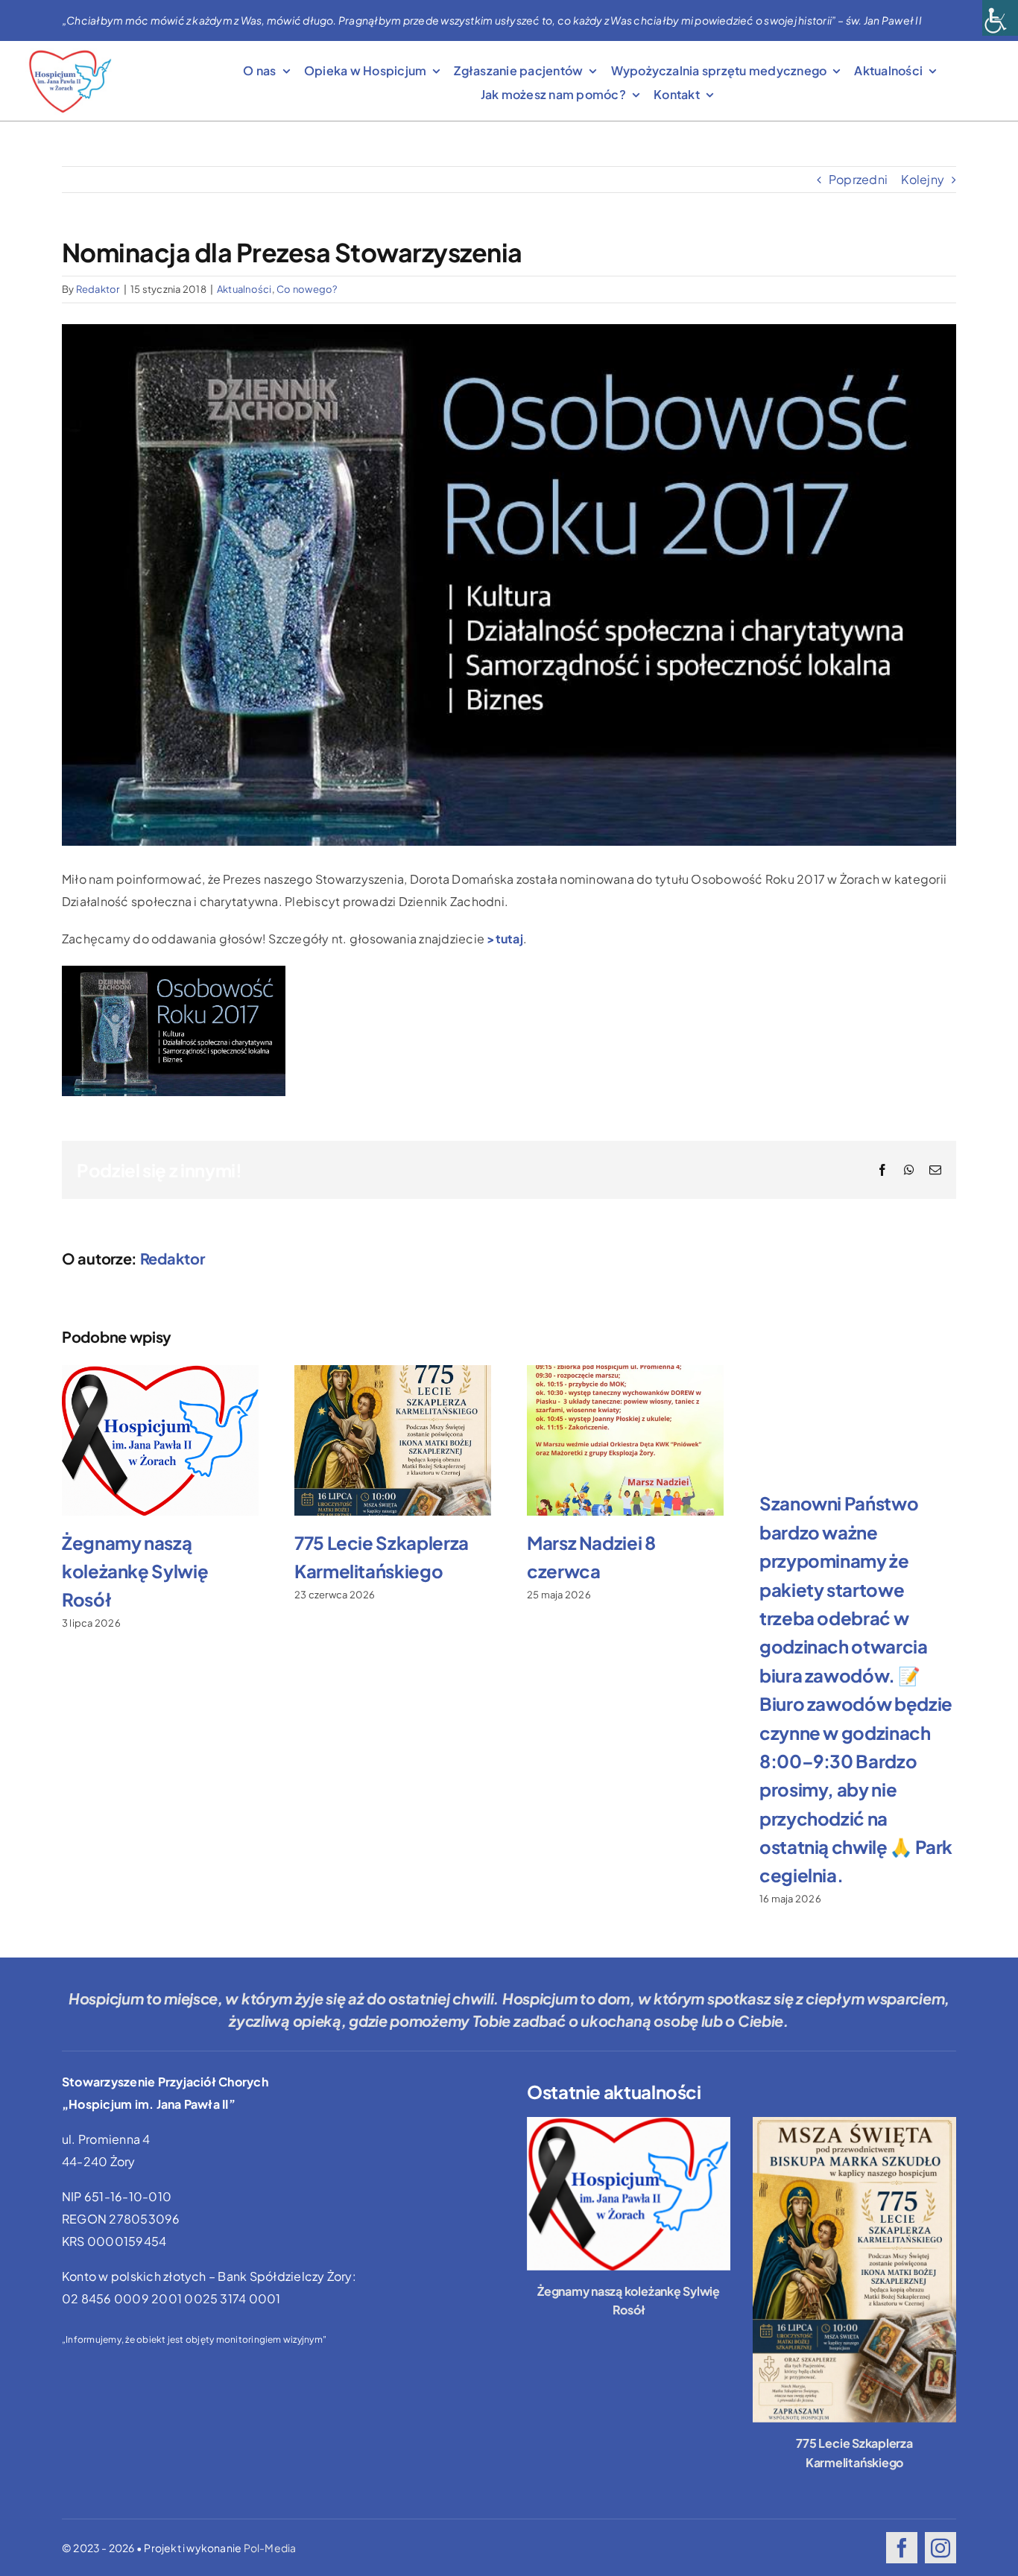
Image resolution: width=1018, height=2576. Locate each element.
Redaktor (98, 289)
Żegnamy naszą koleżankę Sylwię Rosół (135, 1571)
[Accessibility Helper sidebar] (1000, 18)
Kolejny (923, 179)
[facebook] (902, 2548)
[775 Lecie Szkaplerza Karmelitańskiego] (854, 2270)
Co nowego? (307, 289)
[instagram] (940, 2548)
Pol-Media (270, 2548)
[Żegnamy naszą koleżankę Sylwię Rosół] (629, 2193)
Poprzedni (858, 179)
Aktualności (244, 289)
